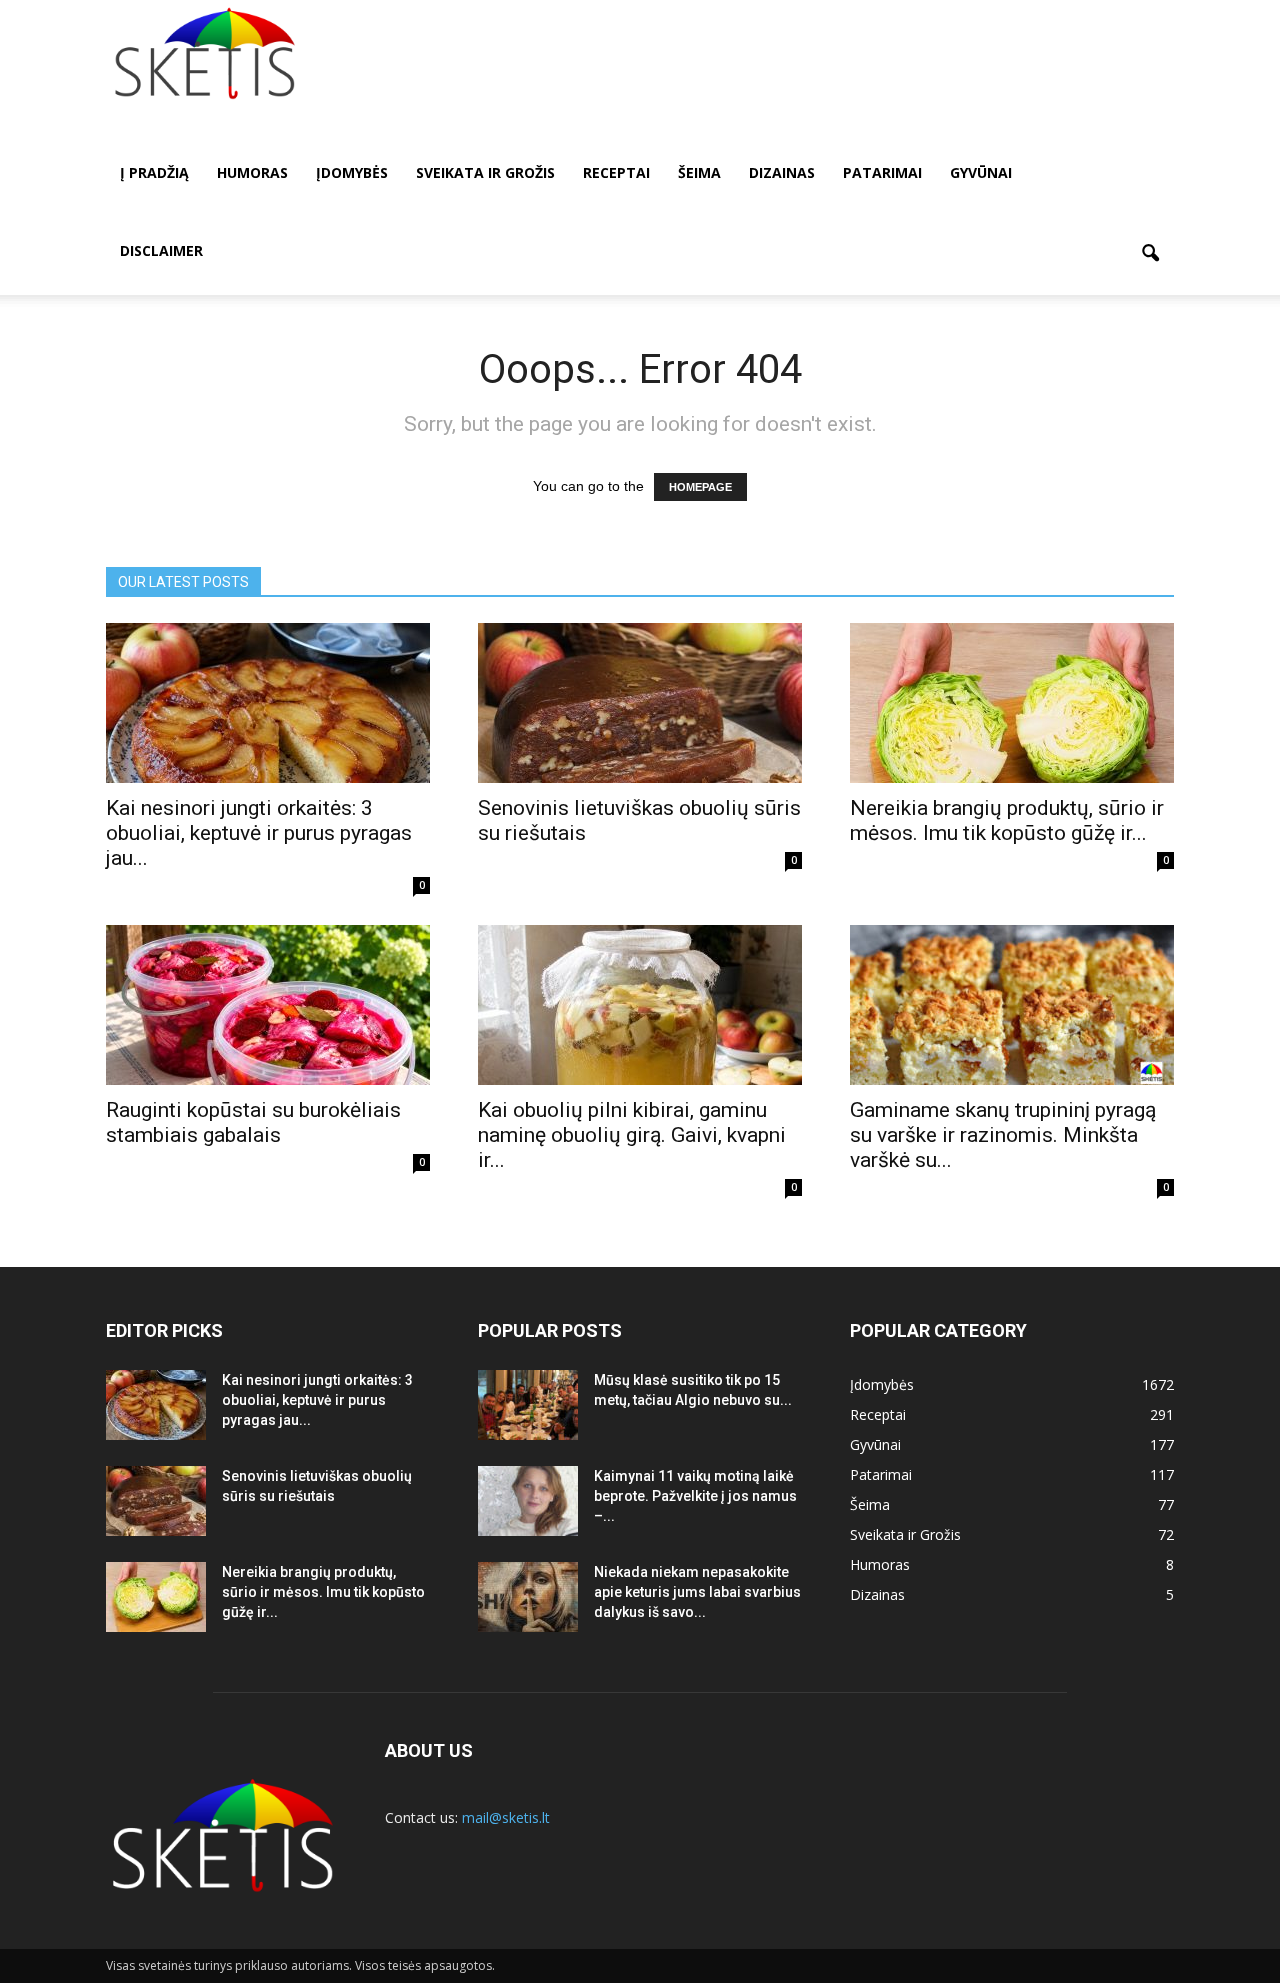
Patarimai (882, 172)
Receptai (616, 172)
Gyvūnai (981, 172)
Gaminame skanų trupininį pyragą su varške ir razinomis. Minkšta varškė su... (1003, 1135)
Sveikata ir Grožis (485, 172)
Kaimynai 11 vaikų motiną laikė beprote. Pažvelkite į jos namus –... (695, 1496)
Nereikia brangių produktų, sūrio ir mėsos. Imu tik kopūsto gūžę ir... (1007, 820)
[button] (1150, 254)
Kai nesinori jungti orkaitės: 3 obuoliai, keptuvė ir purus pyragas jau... (259, 833)
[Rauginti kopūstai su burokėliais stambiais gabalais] (268, 1005)
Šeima (699, 172)
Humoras (252, 172)
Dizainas (782, 172)
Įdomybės (352, 172)
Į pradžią (154, 172)
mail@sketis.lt (506, 1817)
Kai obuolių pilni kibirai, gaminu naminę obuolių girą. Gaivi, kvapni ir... (632, 1135)
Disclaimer (161, 250)
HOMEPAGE (700, 487)
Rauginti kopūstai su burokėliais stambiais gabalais (253, 1122)
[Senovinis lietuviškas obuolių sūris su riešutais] (640, 703)
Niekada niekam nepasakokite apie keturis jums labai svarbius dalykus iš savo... (697, 1592)
